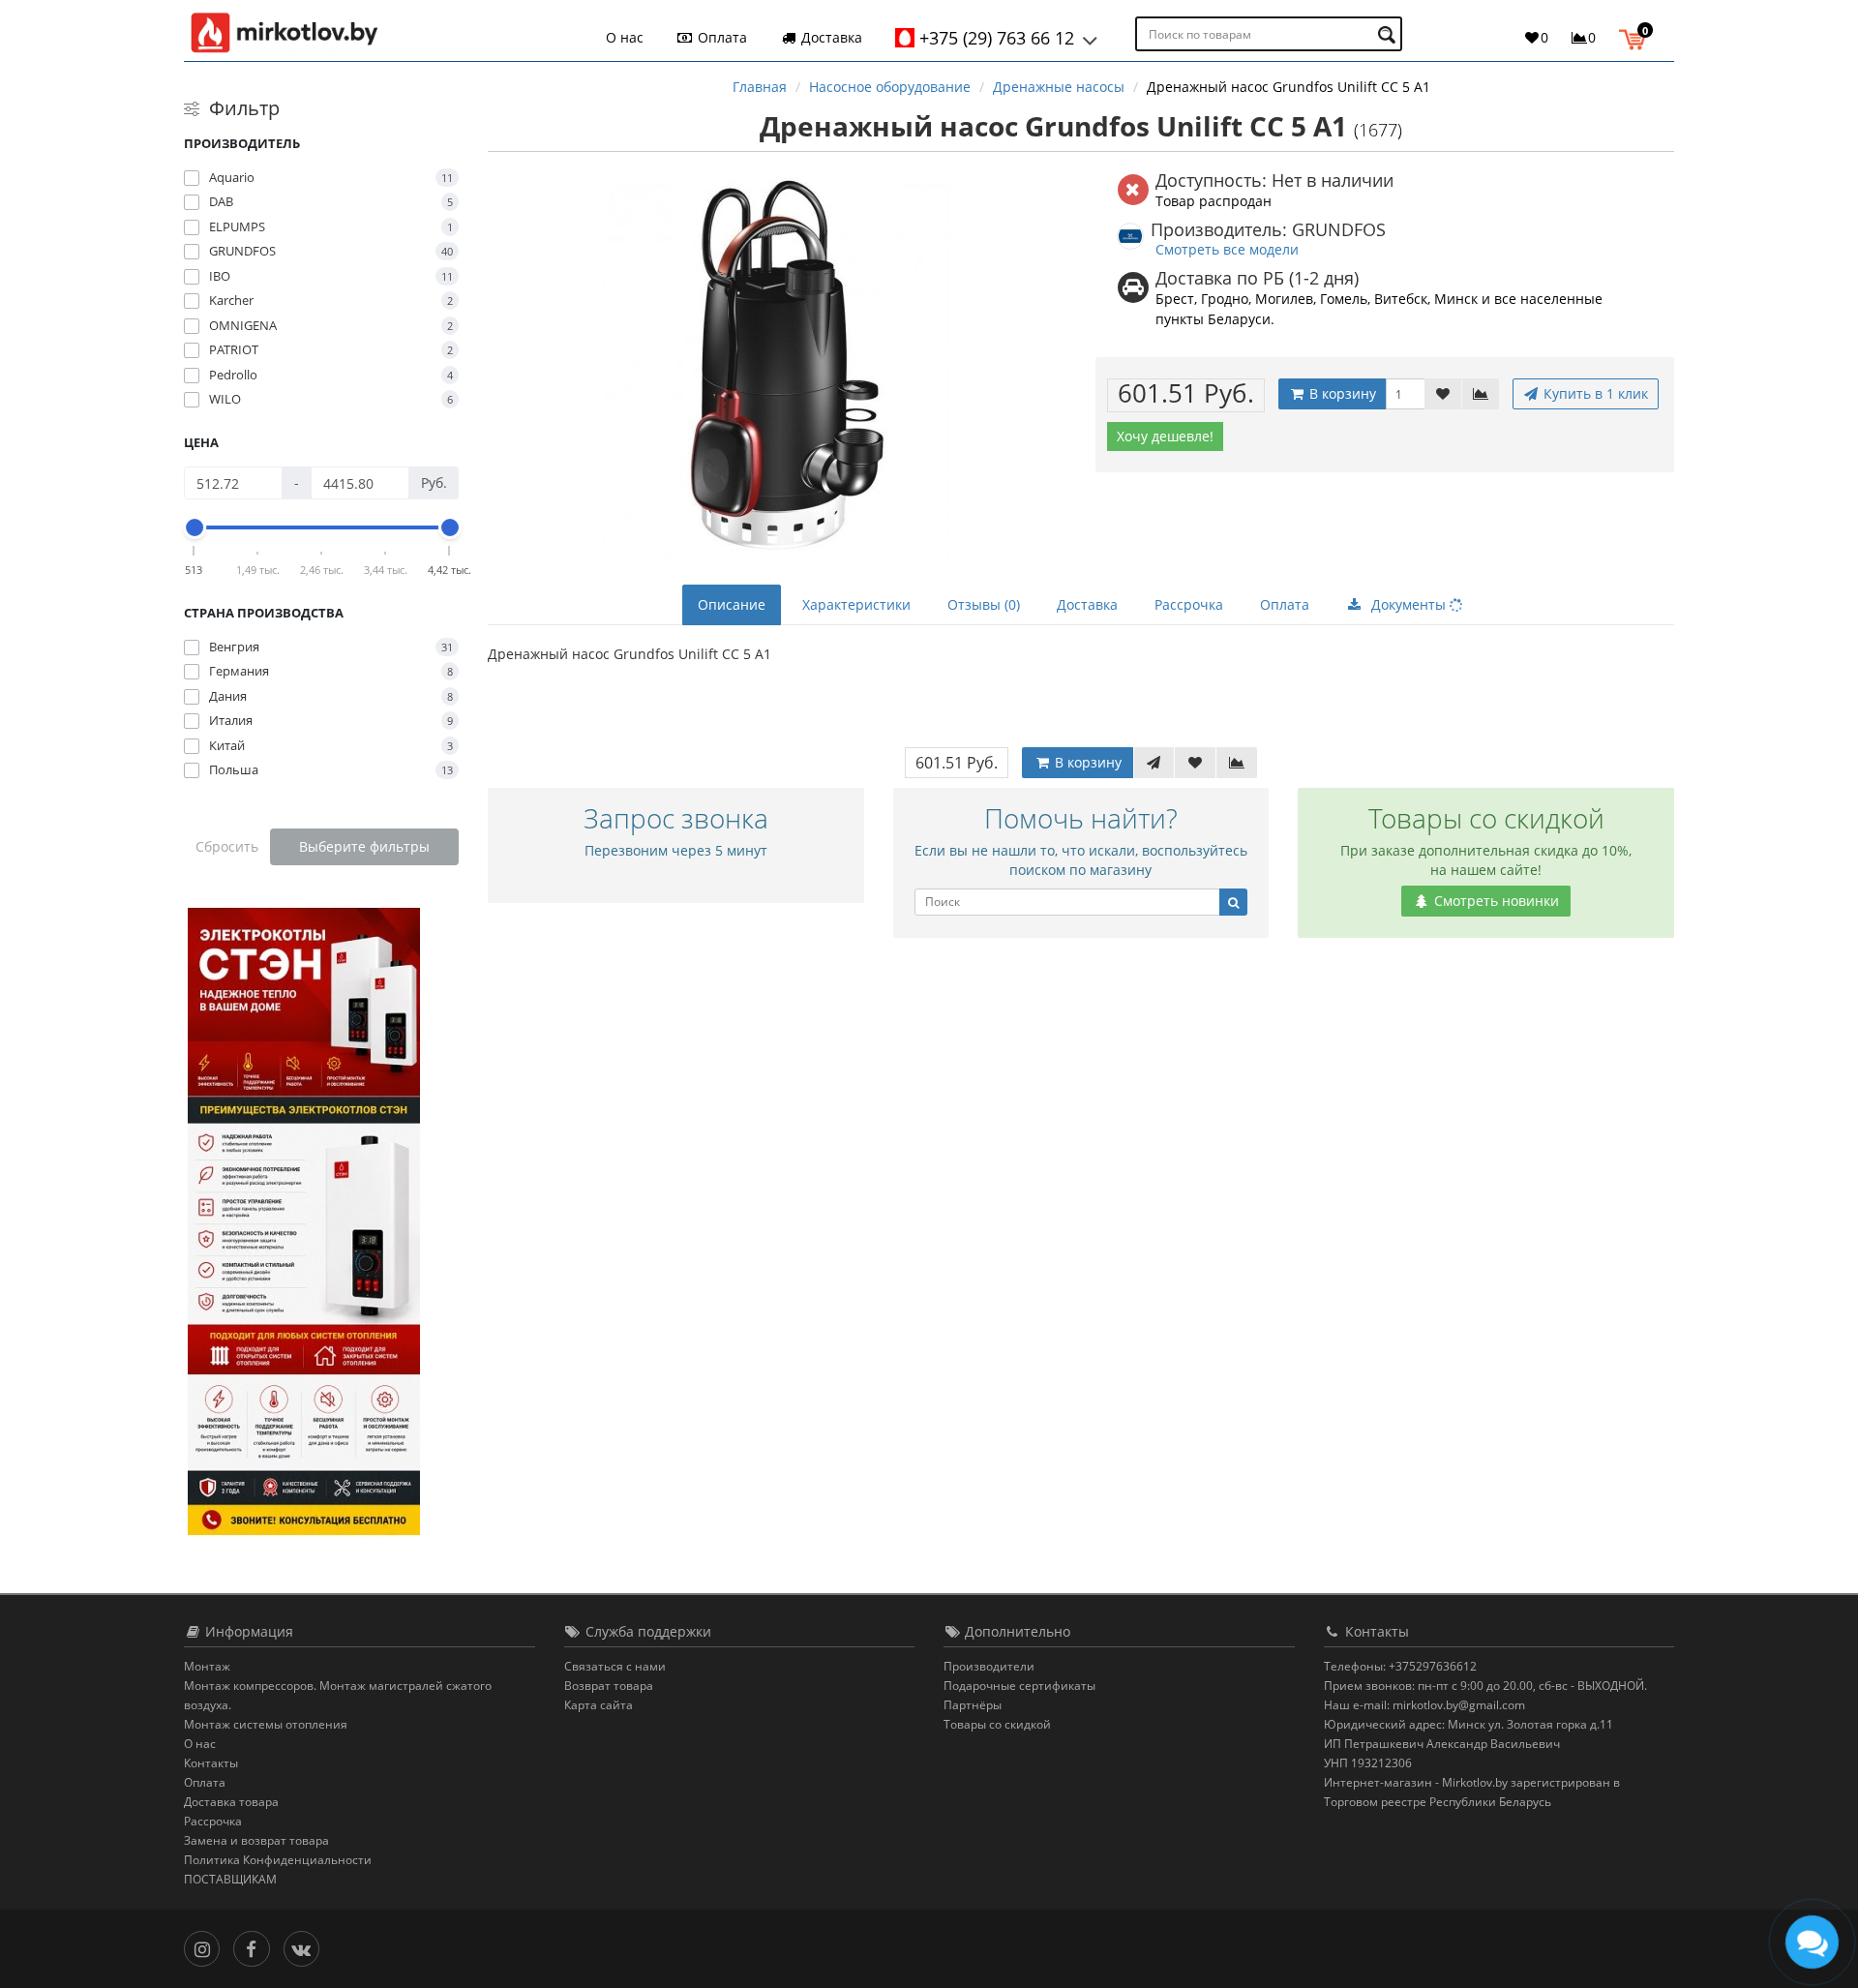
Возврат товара (609, 1686)
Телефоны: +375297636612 (1400, 1666)
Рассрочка (1189, 604)
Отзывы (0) (984, 604)
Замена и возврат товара (256, 1840)
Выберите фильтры (364, 846)
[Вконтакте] (306, 1947)
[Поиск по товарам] (1389, 34)
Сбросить (227, 846)
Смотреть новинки (1495, 901)
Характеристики (856, 604)
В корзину (1341, 393)
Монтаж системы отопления (266, 1724)
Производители (989, 1666)
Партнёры (973, 1705)
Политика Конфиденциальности (278, 1860)
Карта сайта (599, 1705)
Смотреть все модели (1227, 249)
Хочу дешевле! (1165, 436)
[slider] (195, 527)
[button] (1637, 37)
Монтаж (207, 1666)
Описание (732, 604)
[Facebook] (256, 1947)
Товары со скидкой (997, 1724)
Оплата (720, 37)
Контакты (211, 1763)
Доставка (830, 37)
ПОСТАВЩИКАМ (230, 1879)
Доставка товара (231, 1802)
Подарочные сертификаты (1019, 1686)
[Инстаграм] (207, 1947)
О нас (625, 37)
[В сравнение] (1481, 394)
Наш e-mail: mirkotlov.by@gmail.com (1424, 1705)
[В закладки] (1443, 394)
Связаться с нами (615, 1666)
